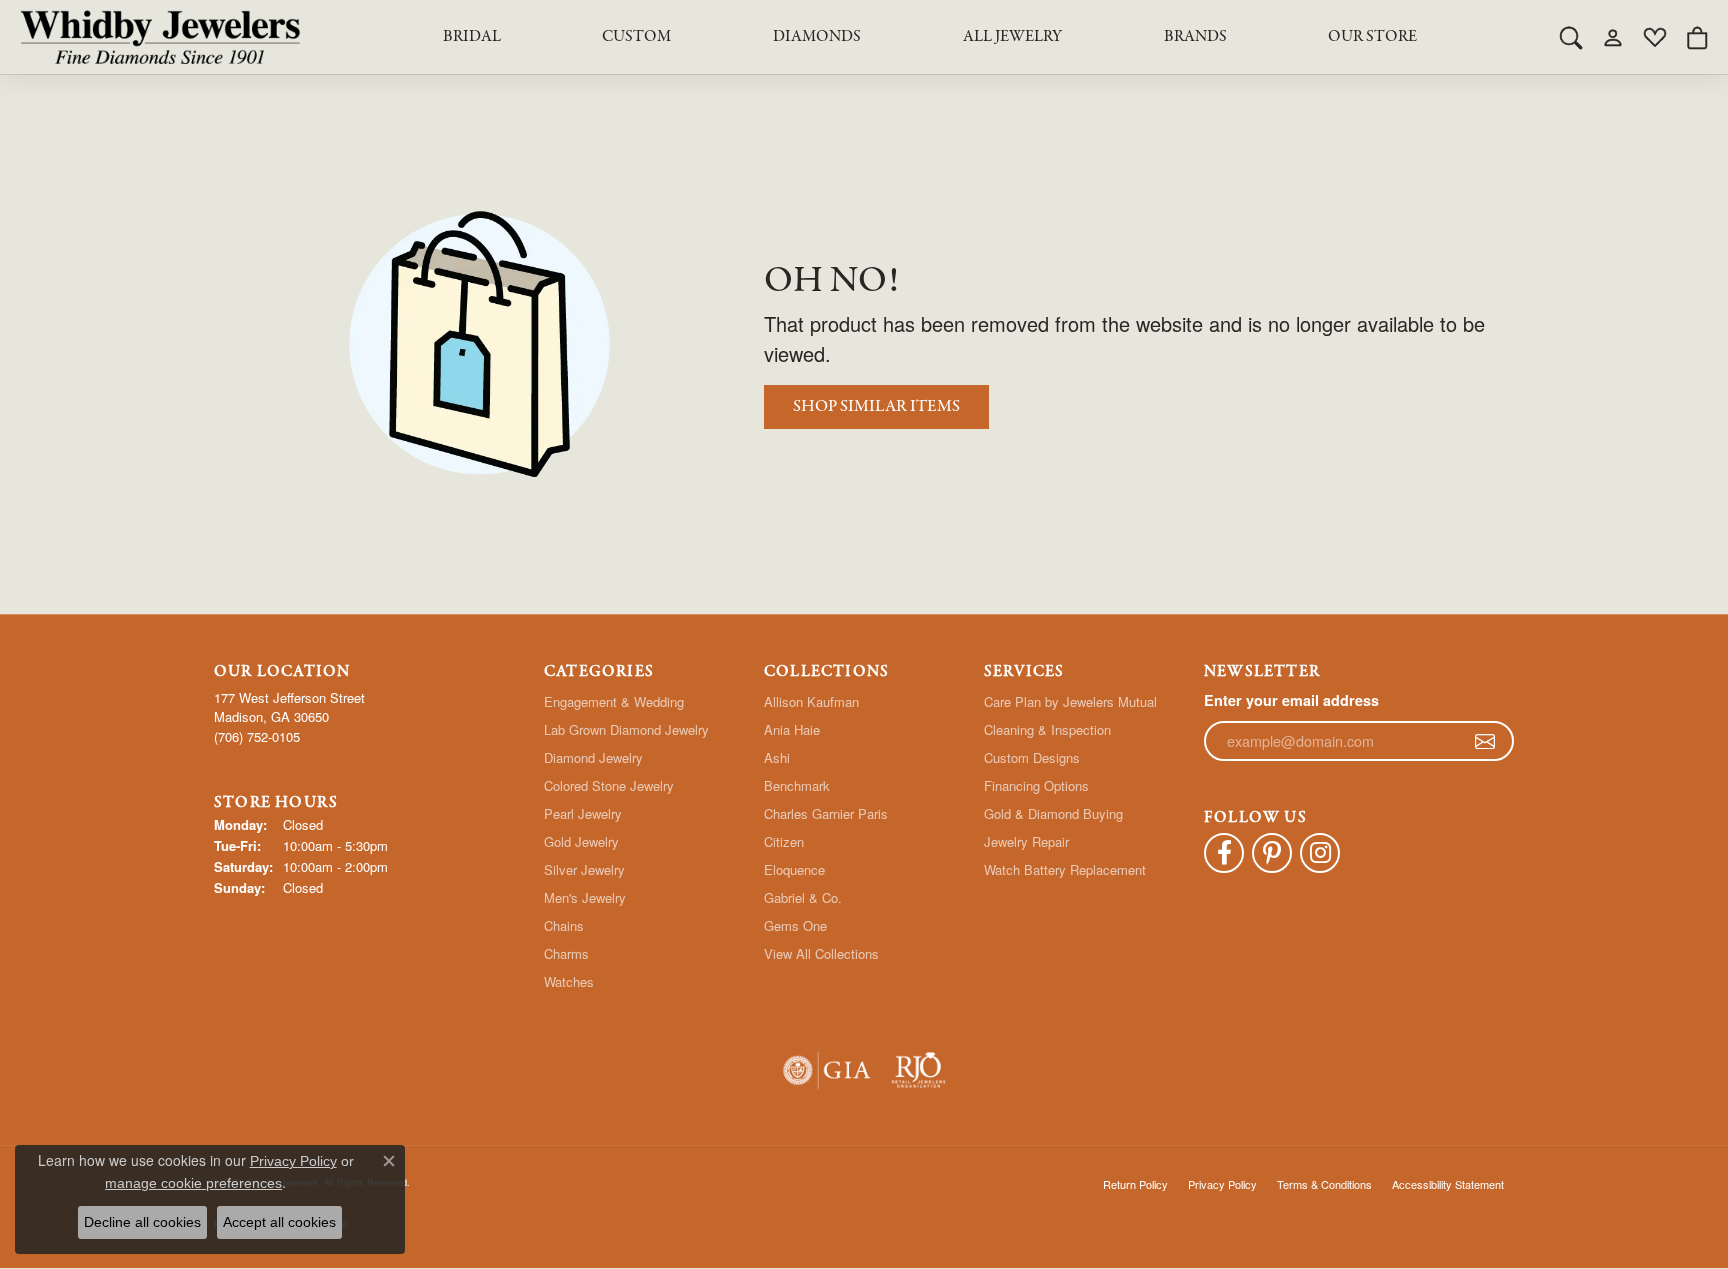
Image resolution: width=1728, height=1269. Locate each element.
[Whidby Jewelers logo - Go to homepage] (160, 37)
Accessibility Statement (1448, 1184)
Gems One (795, 925)
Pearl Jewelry (583, 813)
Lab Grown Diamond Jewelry (626, 729)
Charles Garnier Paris (826, 813)
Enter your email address (1291, 700)
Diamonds (817, 37)
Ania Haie (792, 729)
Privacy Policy (1222, 1184)
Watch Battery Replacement (1065, 869)
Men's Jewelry (585, 897)
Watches (569, 981)
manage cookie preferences (193, 1183)
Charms (566, 953)
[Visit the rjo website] (918, 1070)
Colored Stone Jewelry (609, 785)
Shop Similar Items (876, 406)
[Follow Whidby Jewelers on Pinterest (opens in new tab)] (1272, 853)
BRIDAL (472, 37)
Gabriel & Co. (803, 897)
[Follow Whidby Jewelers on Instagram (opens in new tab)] (1320, 853)
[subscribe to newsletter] (1485, 741)
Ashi (777, 757)
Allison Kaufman (811, 701)
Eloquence (794, 869)
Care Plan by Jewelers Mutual (1070, 701)
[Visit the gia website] (827, 1070)
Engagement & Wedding (614, 701)
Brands (1195, 37)
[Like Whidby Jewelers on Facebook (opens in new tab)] (1224, 853)
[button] (1571, 37)
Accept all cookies (279, 1222)
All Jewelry (1012, 37)
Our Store (1372, 37)
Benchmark (797, 785)
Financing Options (1036, 785)
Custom (636, 37)
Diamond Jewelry (593, 757)
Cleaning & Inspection (1047, 729)
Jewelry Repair (1026, 841)
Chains (564, 925)
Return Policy (1135, 1184)
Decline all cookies (142, 1222)
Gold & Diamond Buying (1053, 813)
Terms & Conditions (1324, 1184)
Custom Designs (1032, 757)
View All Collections (821, 953)
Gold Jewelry (581, 841)
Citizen (784, 841)
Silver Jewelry (584, 869)
